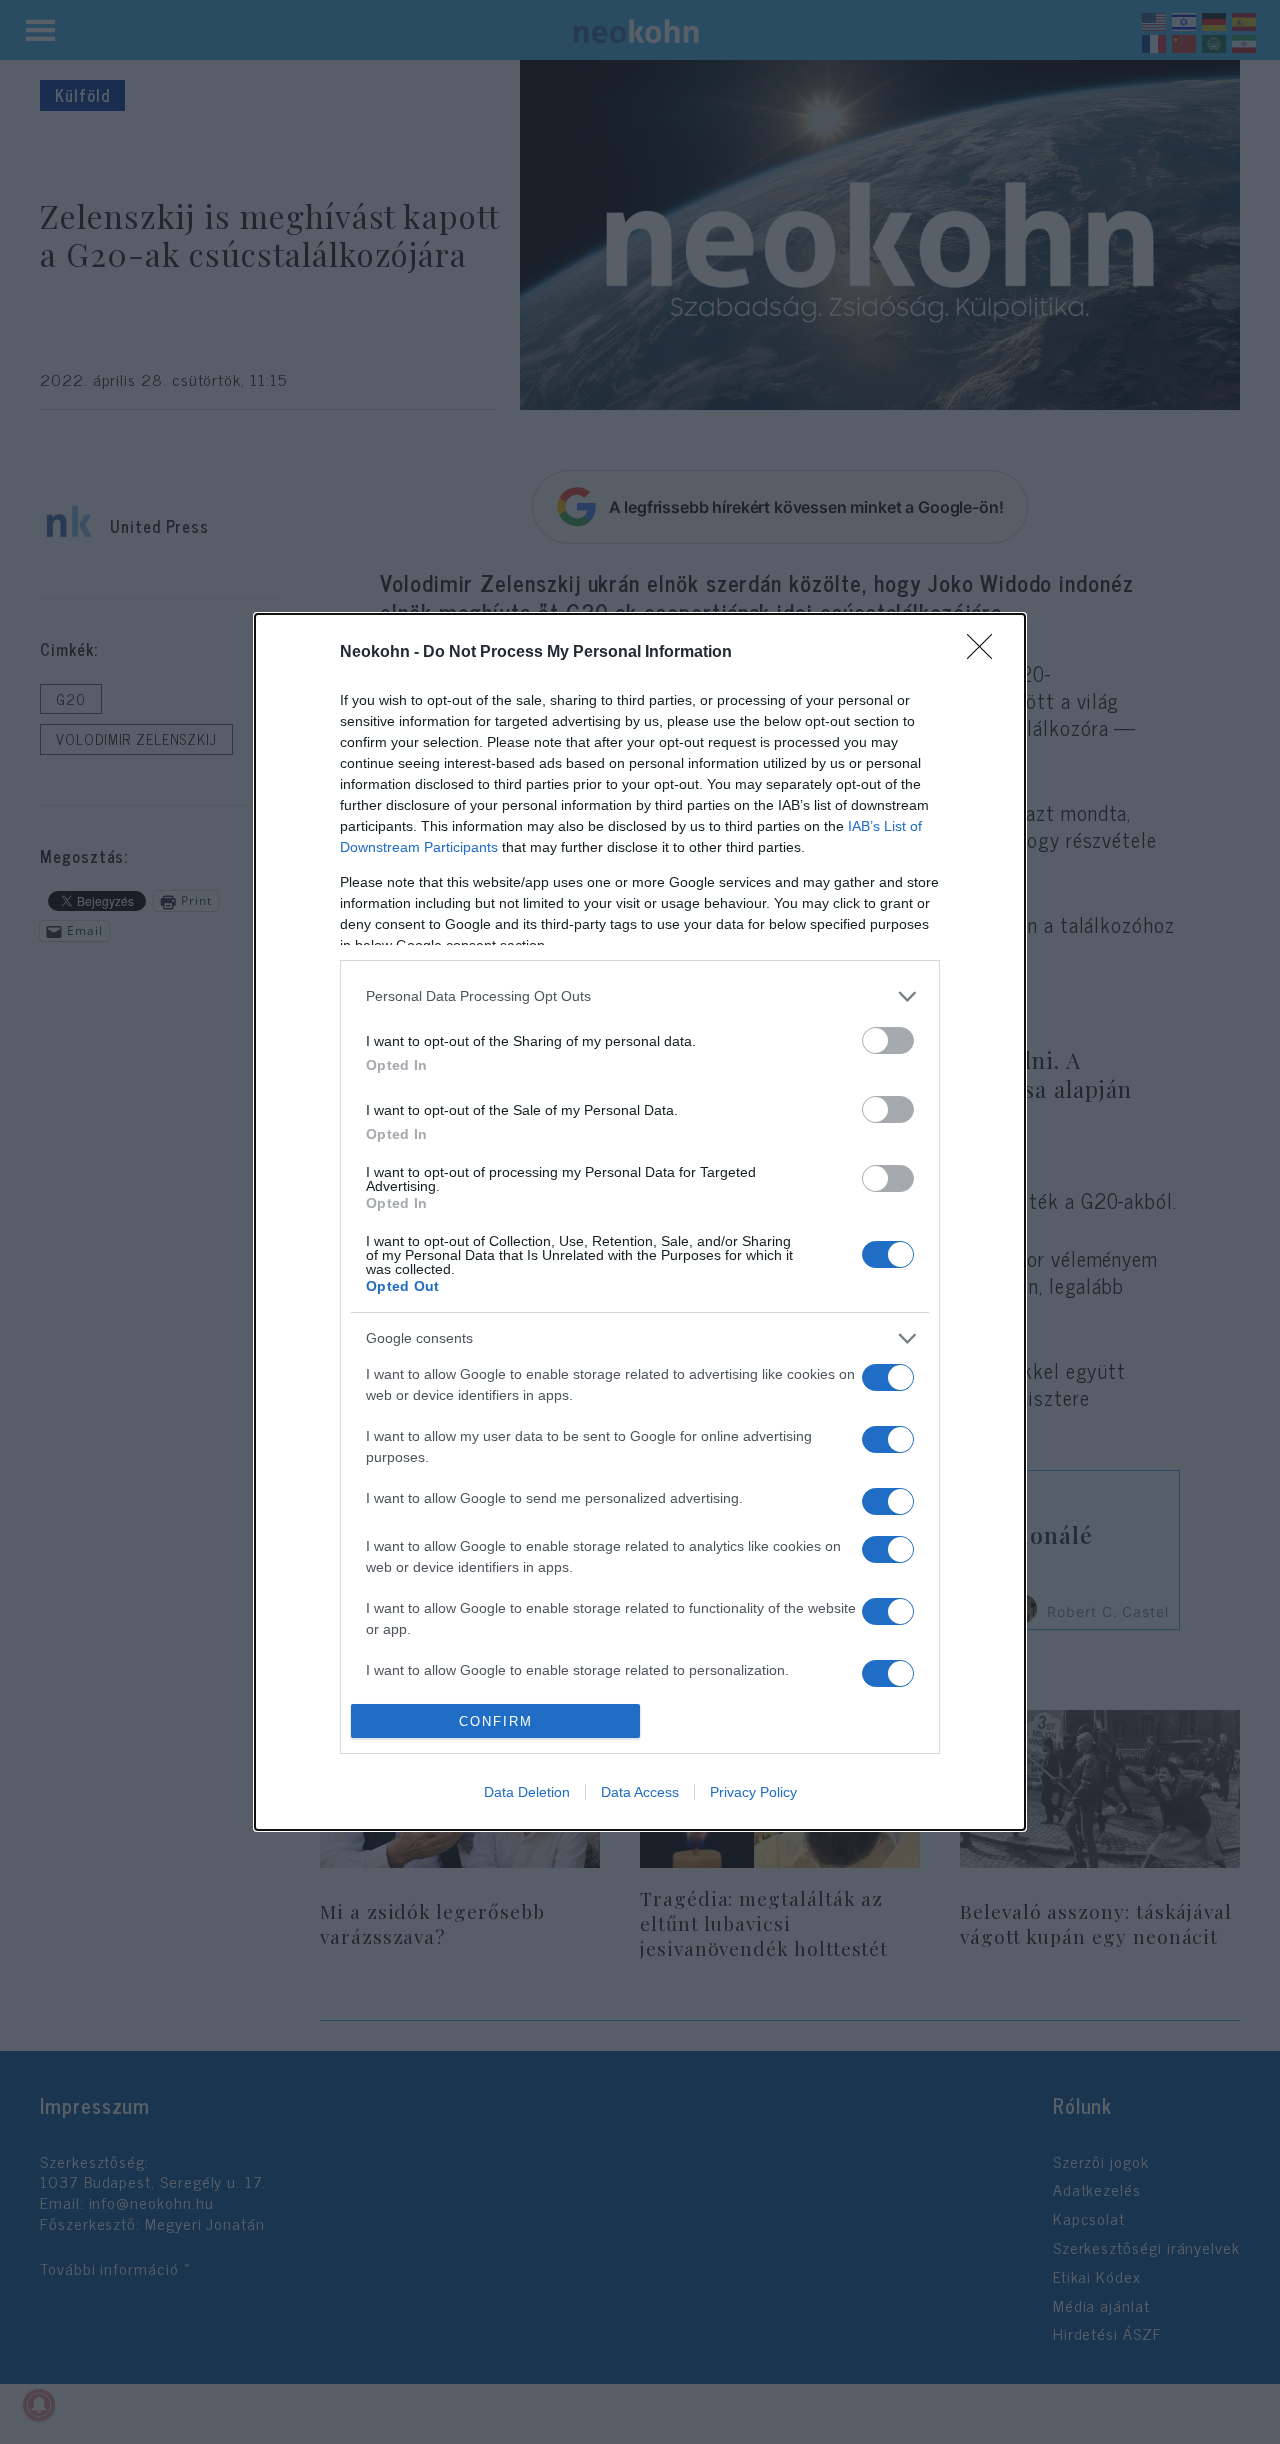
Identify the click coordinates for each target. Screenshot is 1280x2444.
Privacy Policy (753, 1792)
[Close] (986, 653)
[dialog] (640, 1222)
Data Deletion (527, 1792)
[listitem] (640, 996)
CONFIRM (496, 1721)
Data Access (640, 1792)
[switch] (888, 1040)
